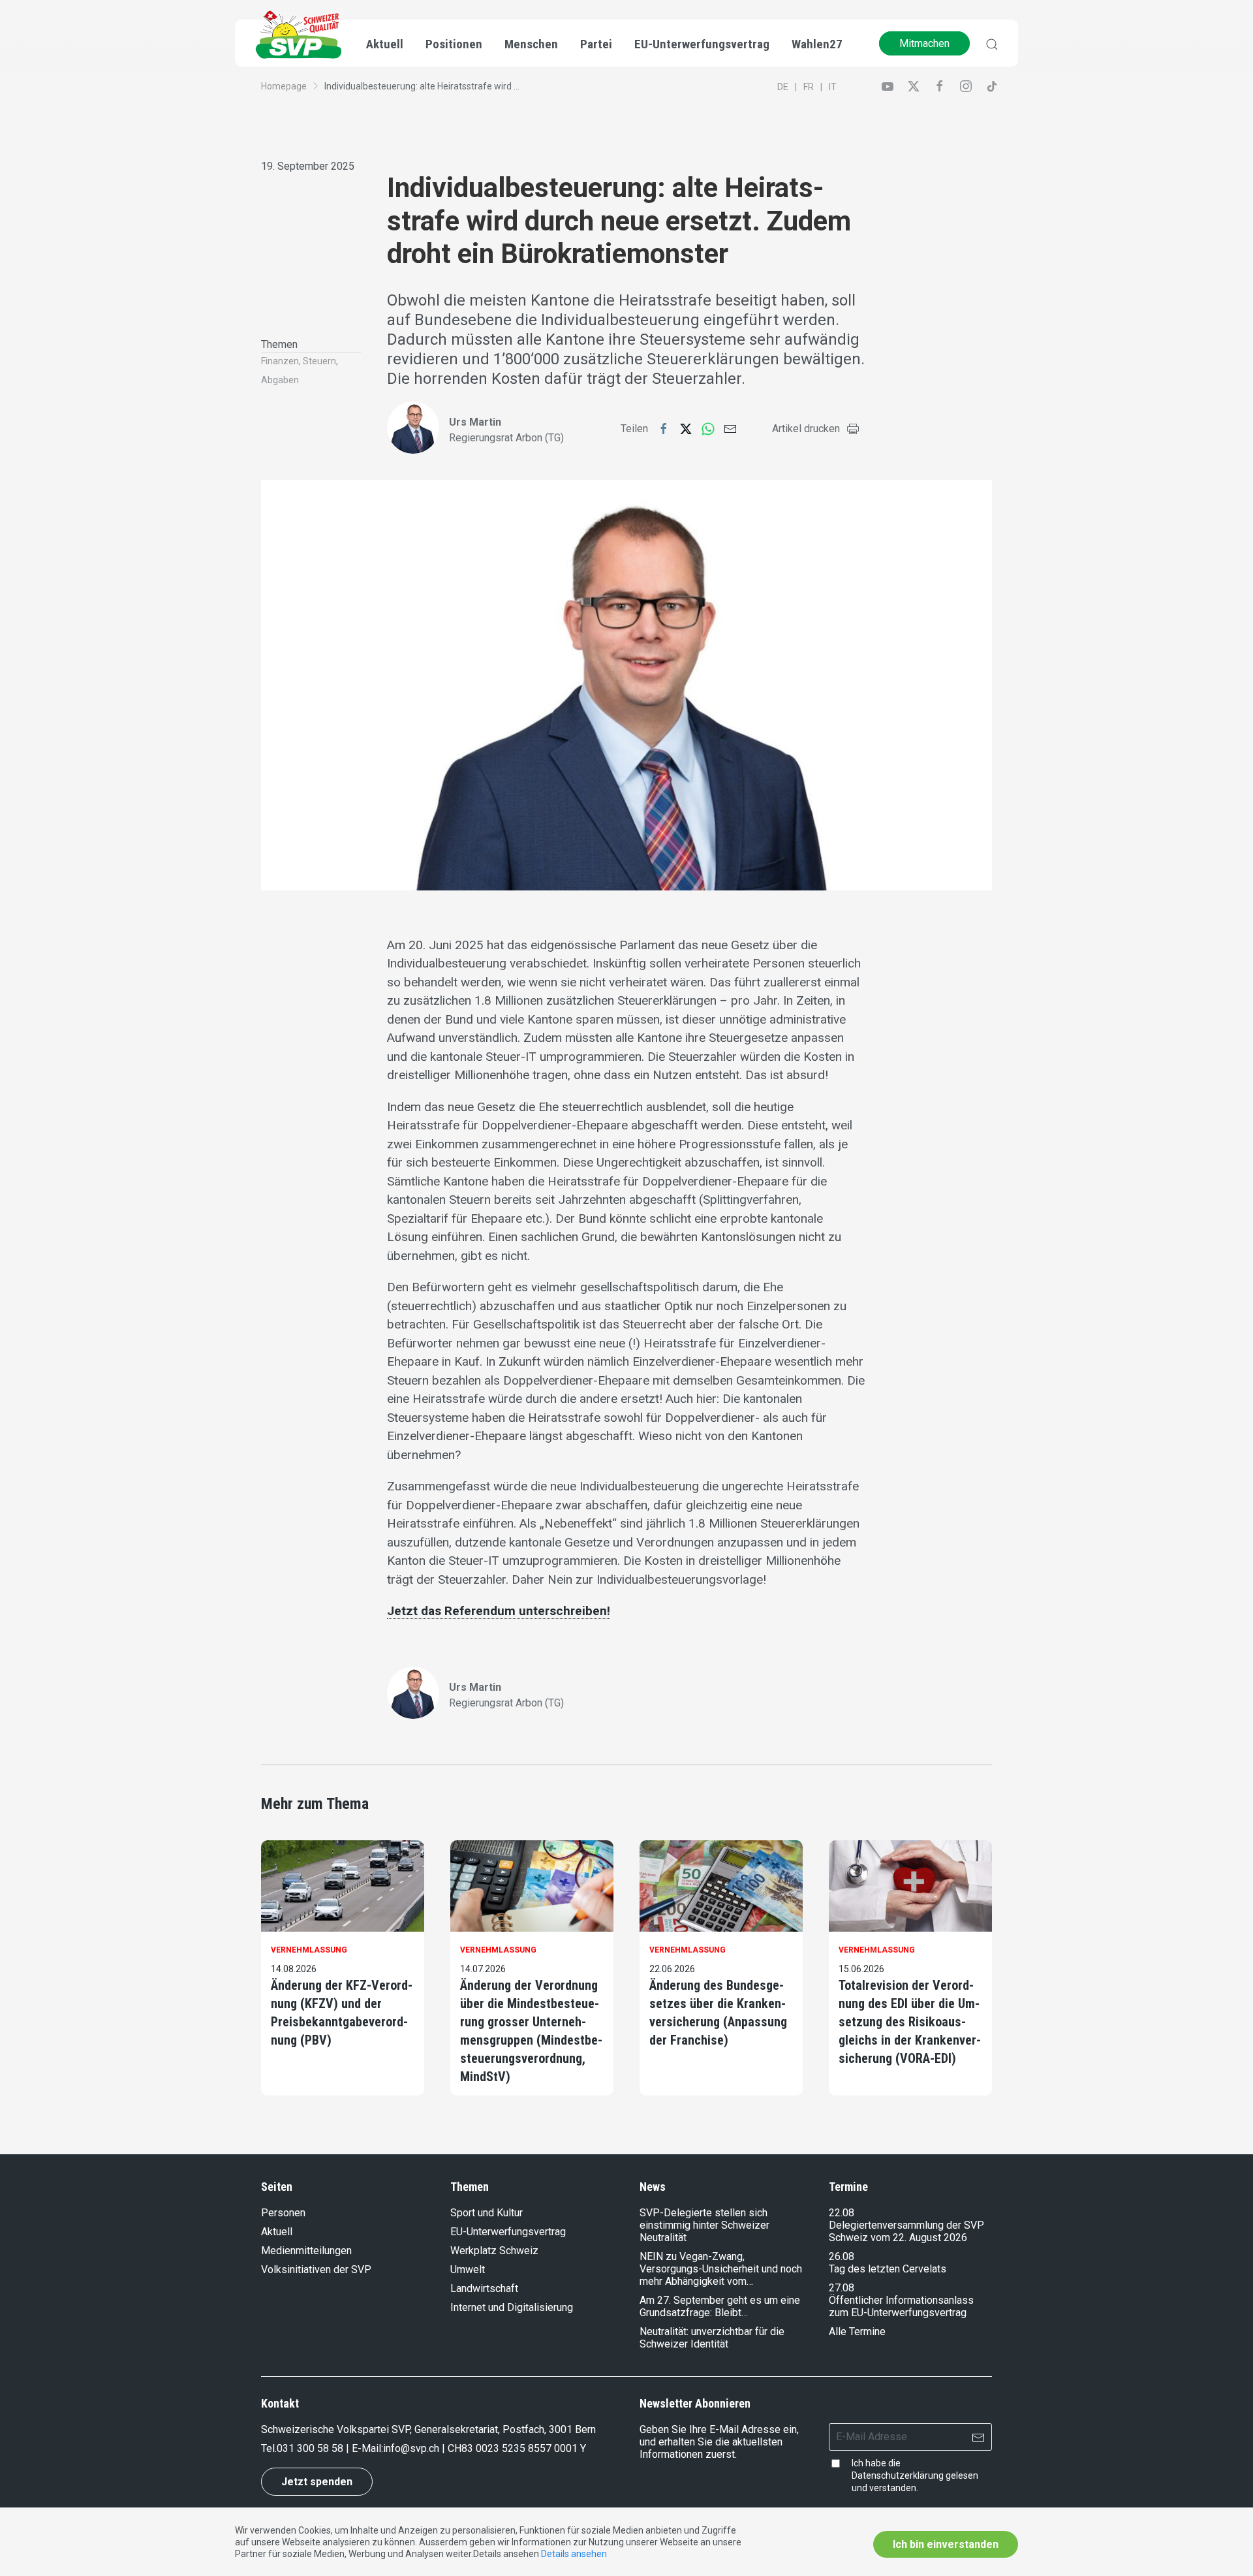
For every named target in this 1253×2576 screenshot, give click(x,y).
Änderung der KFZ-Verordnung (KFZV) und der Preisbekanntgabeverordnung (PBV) (342, 2013)
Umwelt (468, 2270)
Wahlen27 (817, 44)
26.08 (842, 2256)
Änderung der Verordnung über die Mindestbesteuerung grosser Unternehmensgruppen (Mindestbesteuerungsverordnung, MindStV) (531, 2031)
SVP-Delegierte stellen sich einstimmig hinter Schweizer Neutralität (704, 2225)
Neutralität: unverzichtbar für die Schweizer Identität (712, 2338)
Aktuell (277, 2232)
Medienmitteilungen (306, 2251)
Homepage (284, 86)
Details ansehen (574, 2554)
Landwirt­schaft (484, 2288)
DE (783, 87)
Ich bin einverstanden (946, 2544)
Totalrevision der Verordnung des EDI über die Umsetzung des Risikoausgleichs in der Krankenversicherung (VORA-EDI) (910, 2022)
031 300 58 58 (310, 2448)
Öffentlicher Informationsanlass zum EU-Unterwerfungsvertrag (901, 2306)
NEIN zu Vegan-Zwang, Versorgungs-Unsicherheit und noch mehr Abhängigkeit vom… (721, 2269)
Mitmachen (924, 43)
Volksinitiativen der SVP (316, 2270)
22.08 (842, 2213)
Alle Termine (857, 2332)
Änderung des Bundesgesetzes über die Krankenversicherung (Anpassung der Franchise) (718, 2013)
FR (809, 87)
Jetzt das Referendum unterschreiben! (499, 1611)
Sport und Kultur (487, 2213)
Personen (283, 2213)
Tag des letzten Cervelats (888, 2269)
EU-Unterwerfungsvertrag (702, 44)
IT (833, 87)
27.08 (842, 2288)
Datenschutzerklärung (898, 2475)
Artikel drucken (806, 429)
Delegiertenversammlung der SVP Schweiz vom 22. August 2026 (906, 2231)
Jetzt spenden (317, 2482)
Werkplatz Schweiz (494, 2251)
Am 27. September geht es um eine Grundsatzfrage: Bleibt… (720, 2306)
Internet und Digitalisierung (512, 2307)
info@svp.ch (411, 2448)
